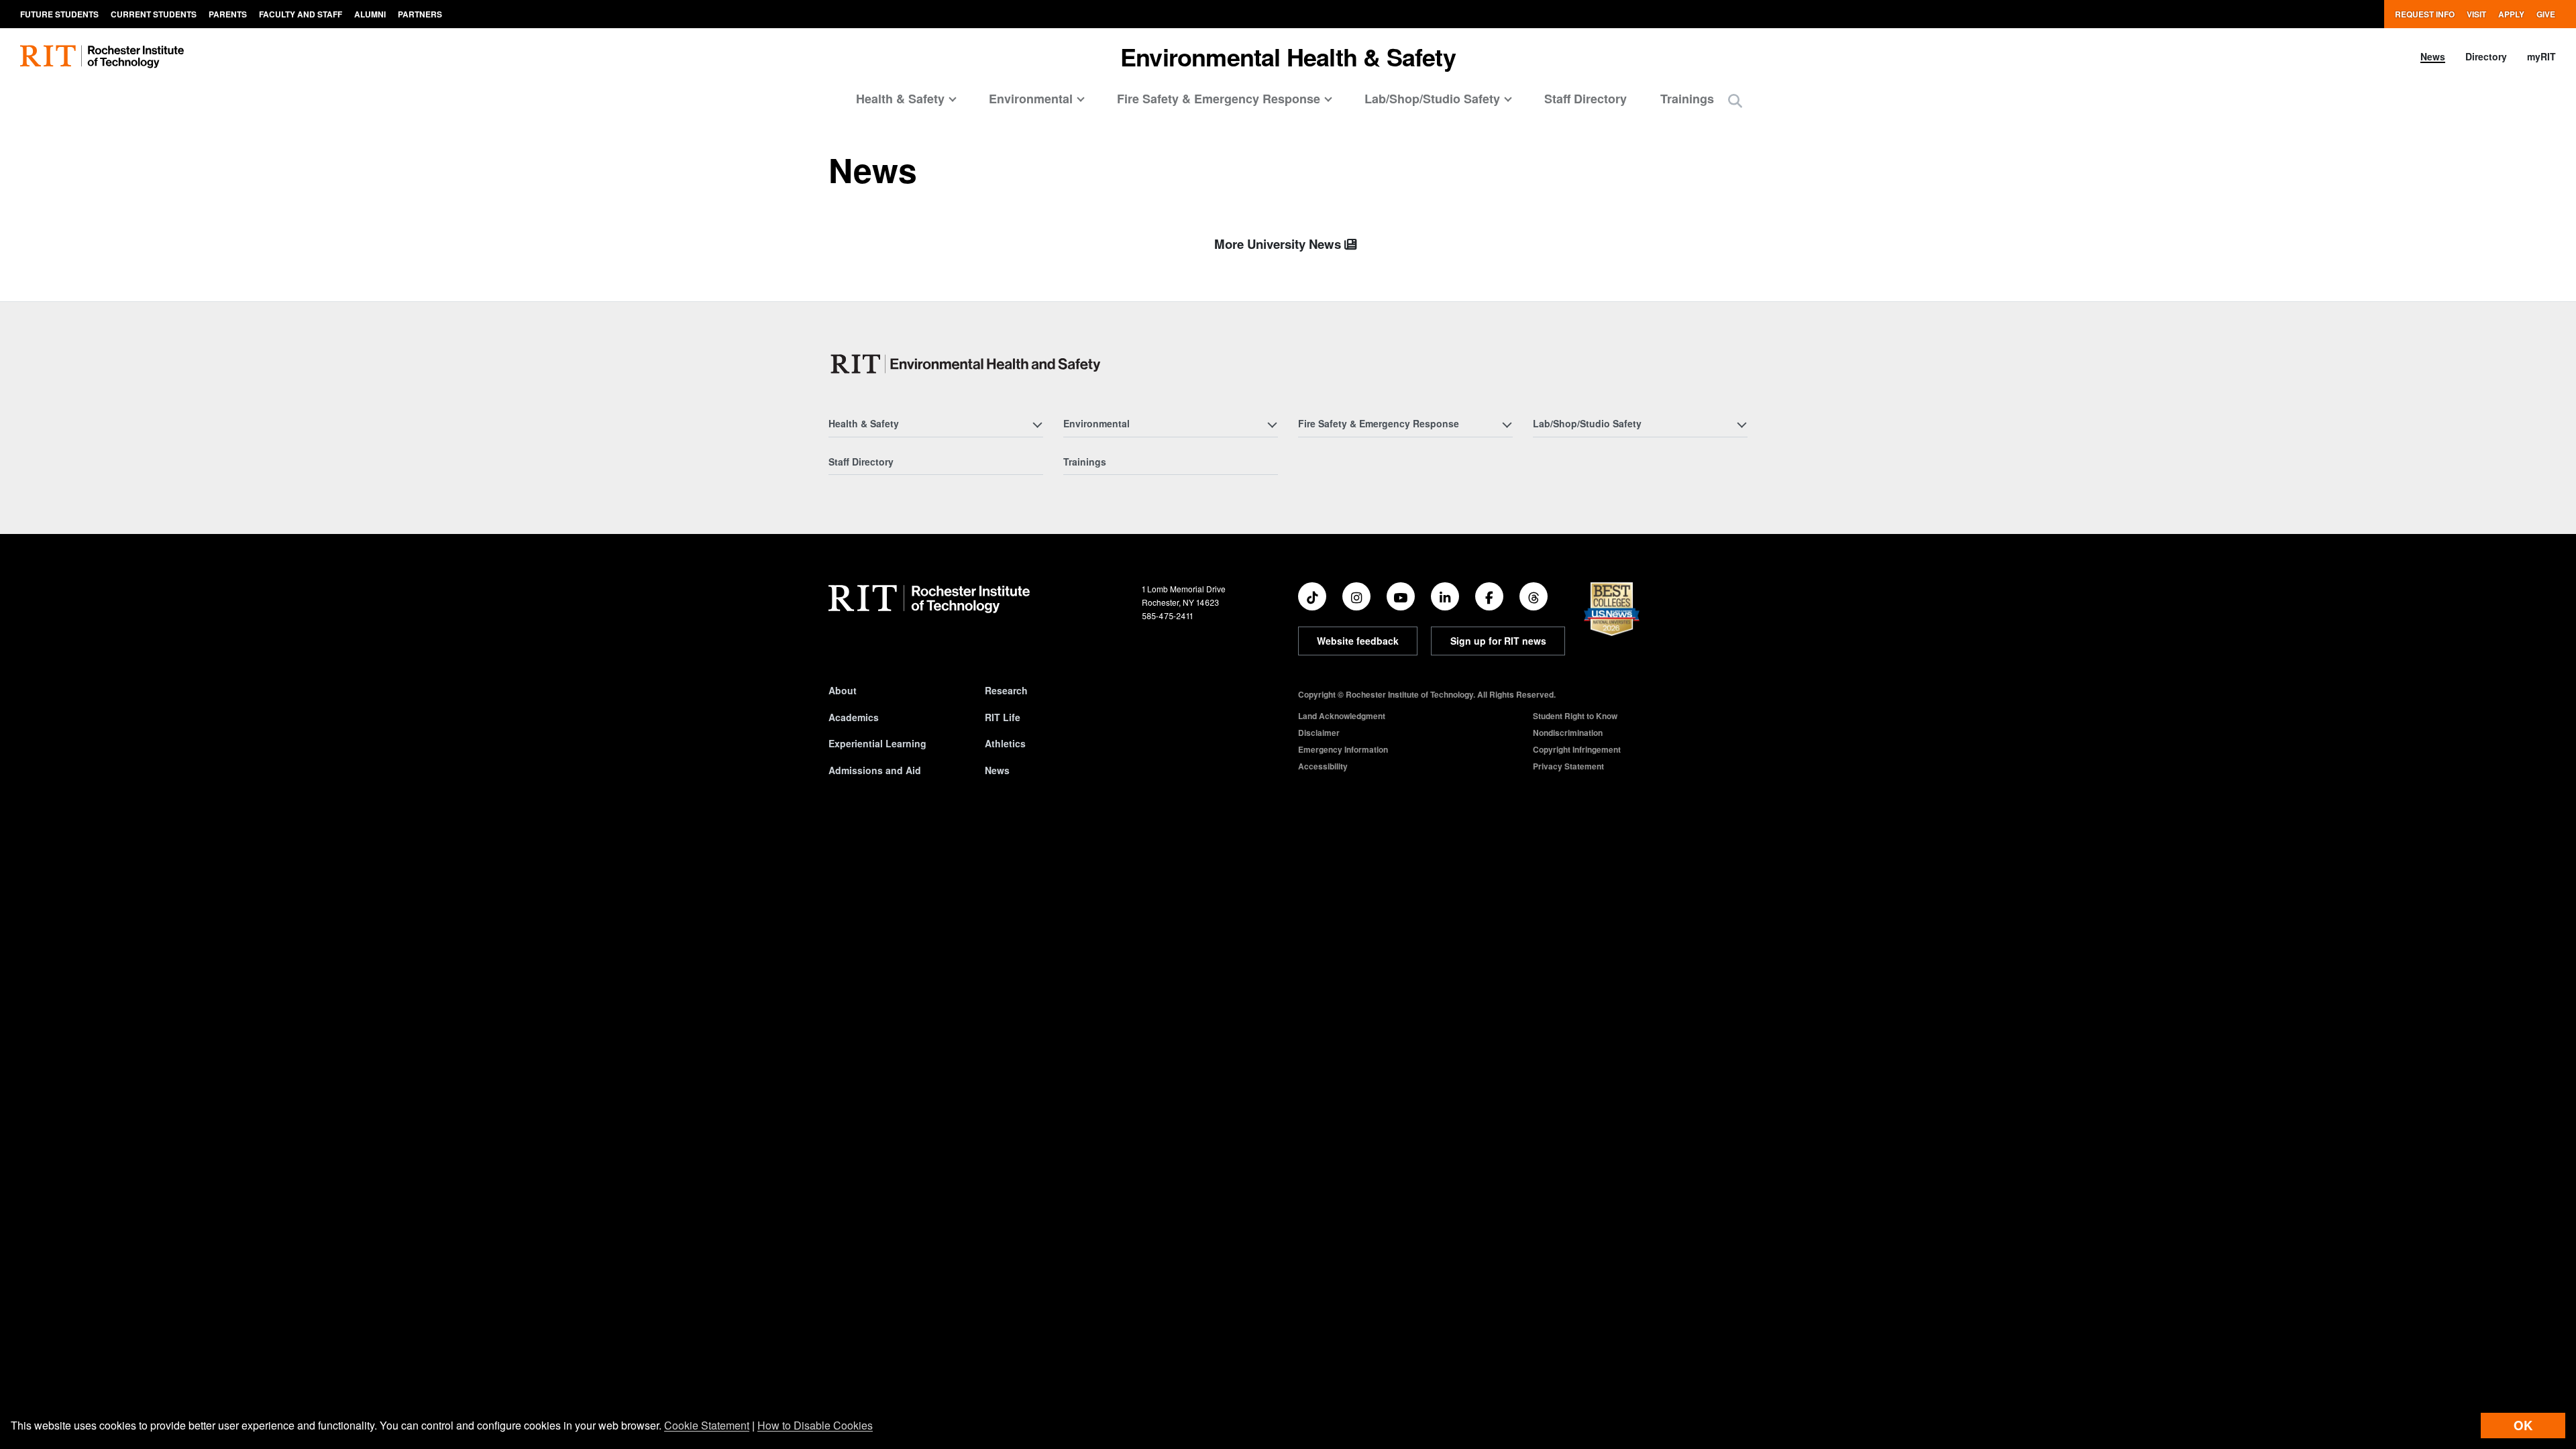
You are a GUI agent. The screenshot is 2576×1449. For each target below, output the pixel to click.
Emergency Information (1343, 749)
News (2433, 56)
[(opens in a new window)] (1312, 596)
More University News (1279, 244)
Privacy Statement (1568, 766)
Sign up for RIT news (1498, 641)
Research (1006, 690)
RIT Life (1003, 717)
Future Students (59, 14)
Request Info (2425, 14)
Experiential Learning (877, 743)
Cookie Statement (707, 1425)
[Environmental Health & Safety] (968, 364)
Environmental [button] (1031, 99)
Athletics (1005, 743)
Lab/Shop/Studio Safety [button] (1432, 99)
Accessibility (1323, 766)
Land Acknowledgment (1342, 716)
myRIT (2541, 56)
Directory (2486, 56)
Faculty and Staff (301, 14)
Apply (2511, 14)
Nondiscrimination (1568, 733)
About (843, 690)
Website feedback (1358, 641)
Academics (854, 717)
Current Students (154, 14)
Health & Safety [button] (900, 99)
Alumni (370, 14)
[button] (1735, 100)
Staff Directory (1586, 99)
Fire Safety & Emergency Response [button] (1219, 99)
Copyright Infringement (1577, 749)
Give (2546, 14)
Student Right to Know (1575, 716)
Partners (420, 14)
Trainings (1687, 99)
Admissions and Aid (875, 770)
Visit (2476, 14)
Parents (228, 14)
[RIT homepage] (102, 57)
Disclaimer (1319, 733)
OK (2523, 1425)
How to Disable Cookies (815, 1425)
